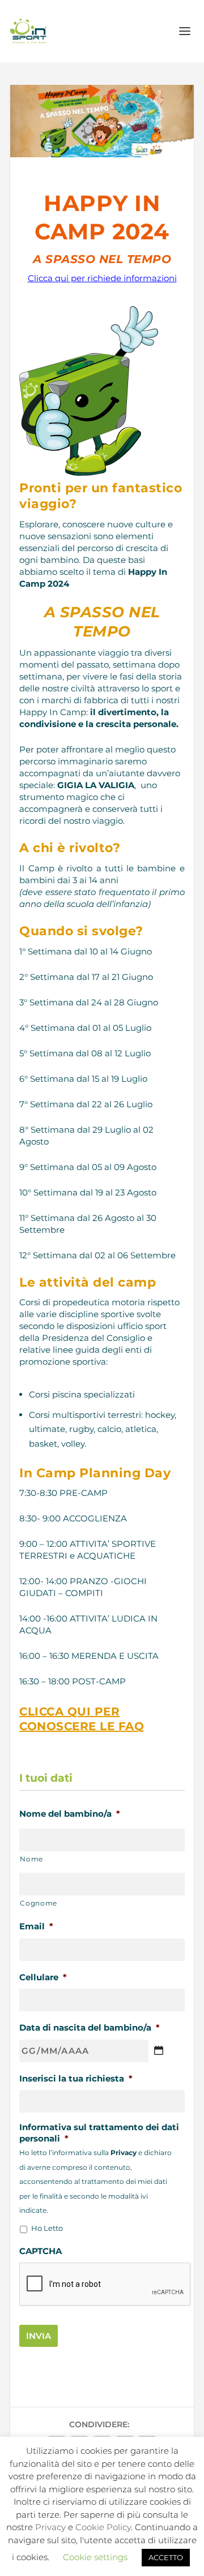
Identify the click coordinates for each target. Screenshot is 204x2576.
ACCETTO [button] (166, 2557)
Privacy (50, 2527)
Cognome (39, 1903)
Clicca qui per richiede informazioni (102, 278)
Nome (31, 1859)
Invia (39, 2336)
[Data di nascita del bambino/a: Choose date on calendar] (159, 2050)
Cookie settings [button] (95, 2557)
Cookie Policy (103, 2527)
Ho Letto (47, 2228)
